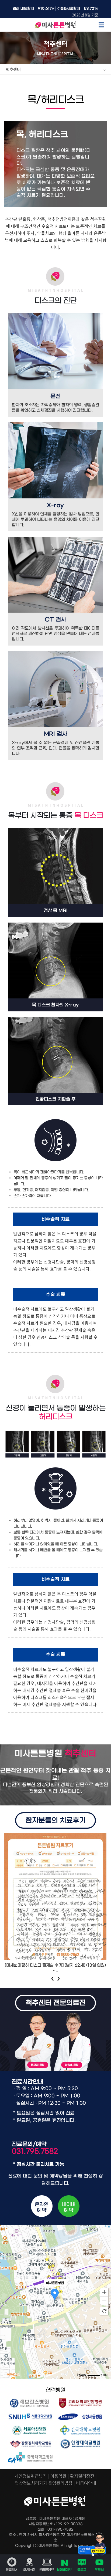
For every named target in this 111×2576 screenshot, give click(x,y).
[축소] (104, 2301)
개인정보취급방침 (31, 2476)
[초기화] (104, 2311)
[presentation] (53, 1977)
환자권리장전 (82, 2476)
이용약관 (58, 2476)
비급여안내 (86, 2483)
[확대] (104, 2292)
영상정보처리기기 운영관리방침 (44, 2483)
